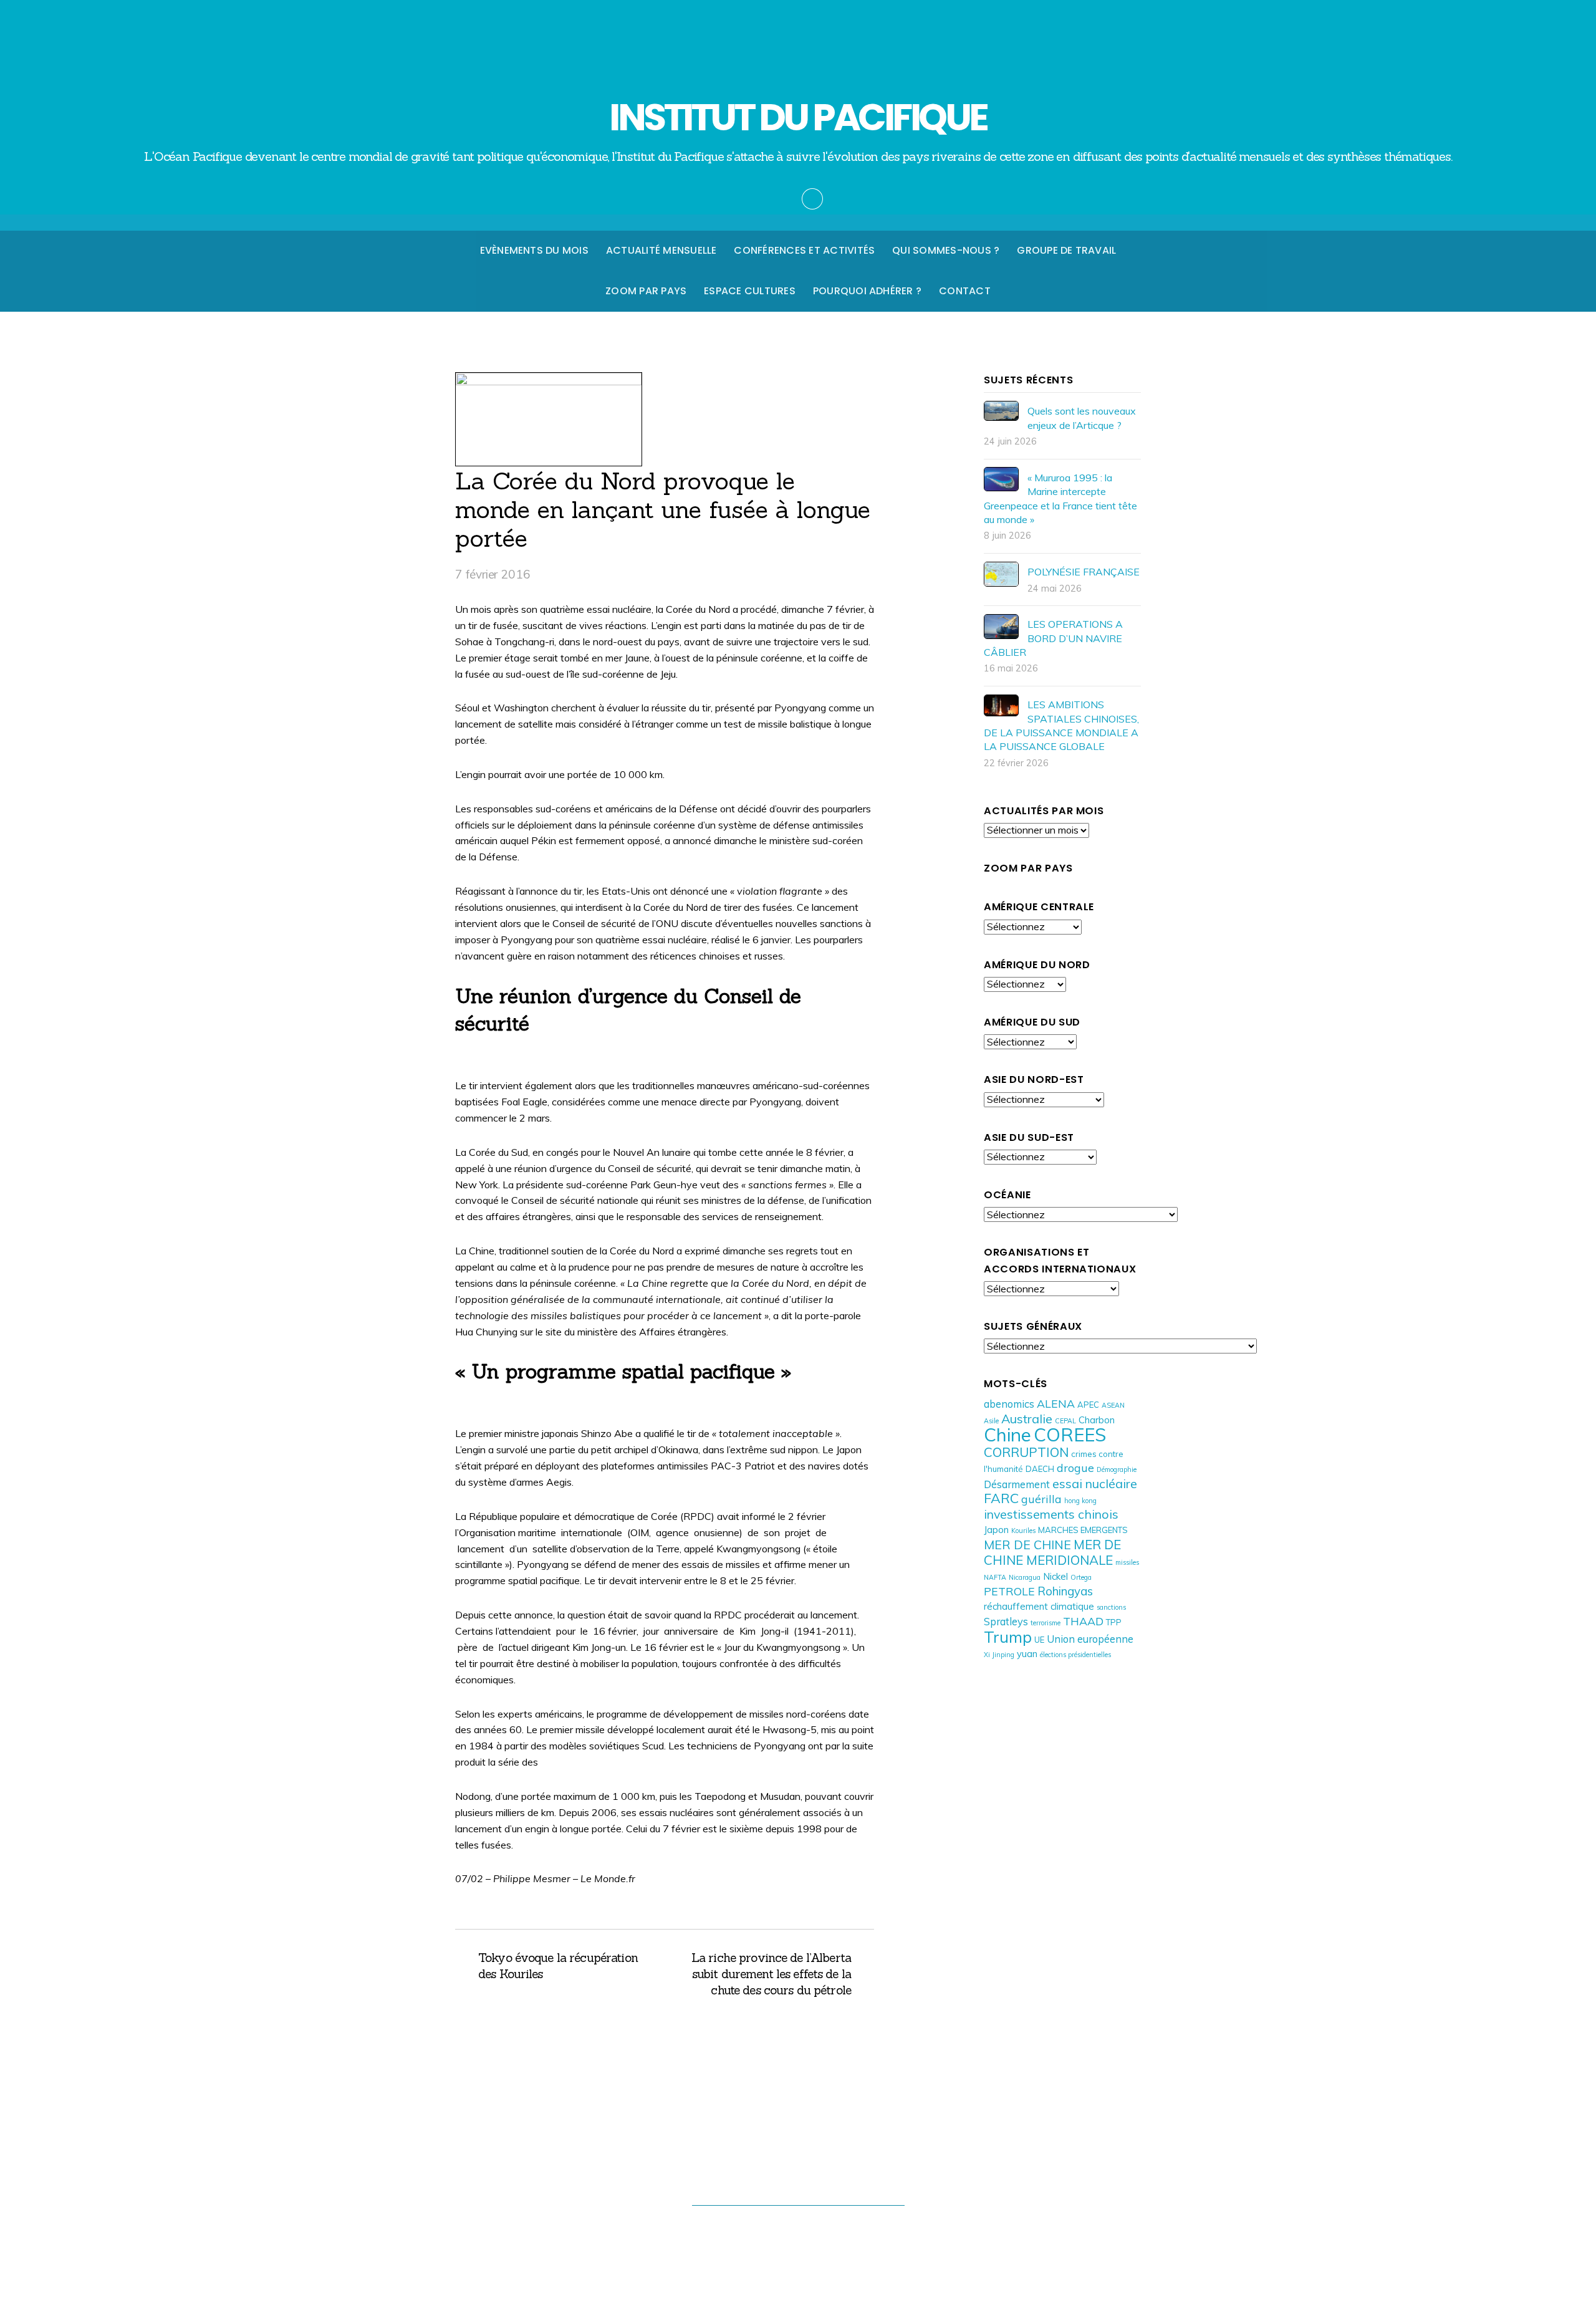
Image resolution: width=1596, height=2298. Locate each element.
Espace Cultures (750, 291)
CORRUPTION (1026, 1452)
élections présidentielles (1075, 1655)
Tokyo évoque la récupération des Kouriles (558, 1966)
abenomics (1009, 1404)
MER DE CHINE (1027, 1545)
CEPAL (1065, 1421)
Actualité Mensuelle (661, 250)
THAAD (1083, 1621)
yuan (1027, 1654)
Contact (965, 291)
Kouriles (1023, 1531)
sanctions (1111, 1607)
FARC (1001, 1498)
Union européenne (1090, 1639)
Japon (996, 1530)
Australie (1027, 1419)
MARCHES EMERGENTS (1083, 1530)
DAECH (1040, 1469)
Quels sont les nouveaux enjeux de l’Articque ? (1082, 418)
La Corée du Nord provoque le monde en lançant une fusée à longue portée (663, 509)
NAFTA (995, 1577)
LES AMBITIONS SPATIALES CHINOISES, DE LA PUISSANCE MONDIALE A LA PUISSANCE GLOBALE (1061, 725)
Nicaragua (1025, 1577)
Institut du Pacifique (792, 2229)
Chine (1007, 1435)
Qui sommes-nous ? (946, 250)
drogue (1075, 1468)
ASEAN (1113, 1405)
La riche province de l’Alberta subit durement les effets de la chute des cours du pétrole (764, 1974)
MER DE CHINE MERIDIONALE (1052, 1552)
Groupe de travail (1066, 250)
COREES (1070, 1435)
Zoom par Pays (646, 291)
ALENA (1056, 1403)
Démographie (1117, 1469)
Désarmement (1017, 1484)
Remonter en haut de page (798, 2179)
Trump (1008, 1637)
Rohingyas (1065, 1591)
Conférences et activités (804, 250)
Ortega (1081, 1577)
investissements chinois (1051, 1514)
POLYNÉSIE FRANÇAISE (1084, 572)
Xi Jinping (999, 1655)
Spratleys (1006, 1621)
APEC (1088, 1405)
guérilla (1041, 1499)
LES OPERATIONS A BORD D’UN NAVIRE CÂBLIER (1053, 638)
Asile (991, 1421)
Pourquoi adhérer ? (867, 291)
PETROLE (1009, 1591)
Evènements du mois (534, 250)
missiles (1127, 1562)
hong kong (1080, 1501)
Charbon (1097, 1420)
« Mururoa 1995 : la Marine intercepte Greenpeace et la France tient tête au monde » (1060, 498)
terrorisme (1046, 1623)
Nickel (1055, 1576)
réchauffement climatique (1039, 1606)
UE (1039, 1640)
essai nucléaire (1095, 1483)
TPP (1114, 1622)
